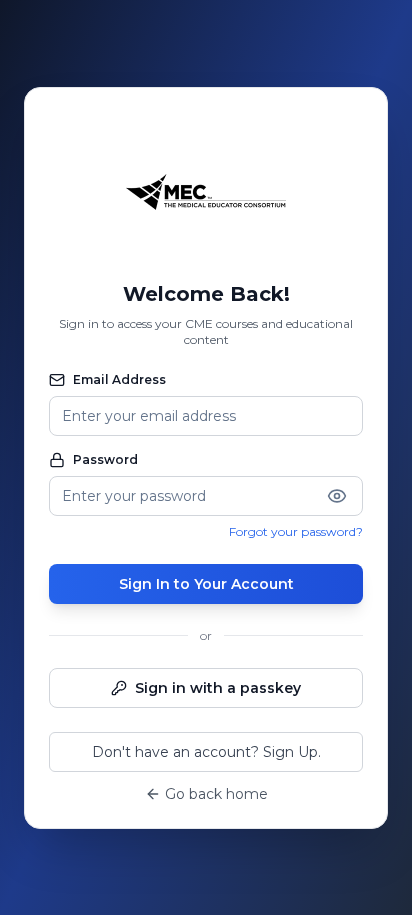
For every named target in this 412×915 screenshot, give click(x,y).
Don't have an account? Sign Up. (206, 752)
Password (105, 459)
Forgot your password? (296, 531)
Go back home (216, 794)
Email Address (119, 379)
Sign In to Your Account (206, 584)
